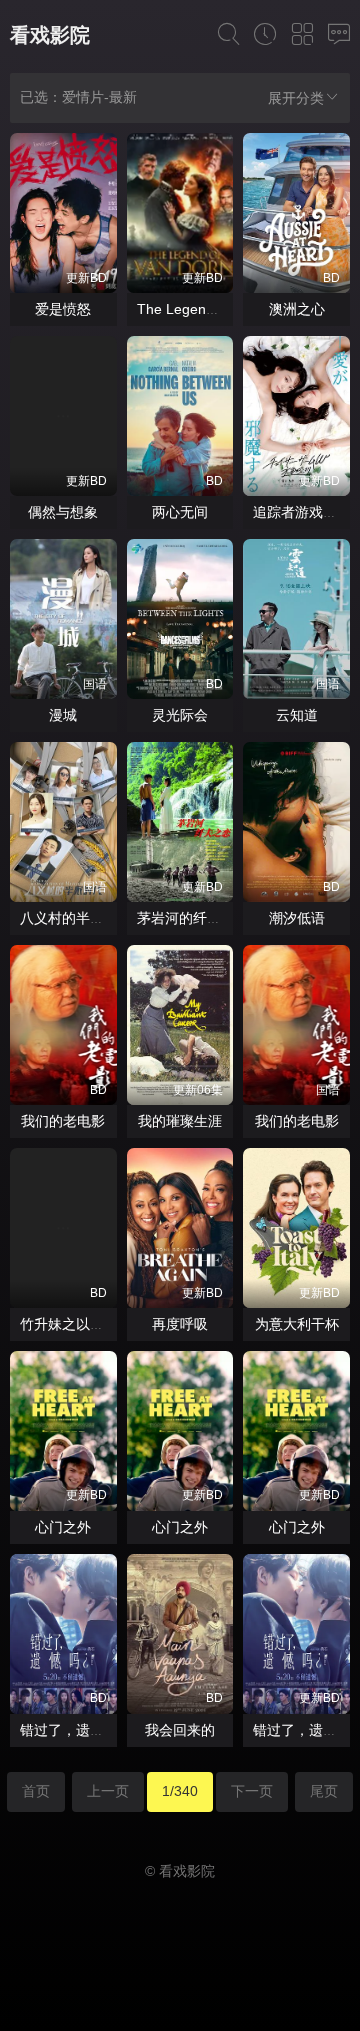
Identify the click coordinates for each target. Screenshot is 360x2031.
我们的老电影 (63, 1121)
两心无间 (180, 512)
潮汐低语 (297, 918)
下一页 (252, 1791)
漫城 (63, 715)
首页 (36, 1791)
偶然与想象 (63, 512)
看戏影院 (50, 35)
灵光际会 (180, 715)
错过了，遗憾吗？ (76, 1730)
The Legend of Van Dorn (215, 309)
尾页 (324, 1791)
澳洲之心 (297, 309)
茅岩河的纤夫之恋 (193, 918)
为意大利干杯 (297, 1324)
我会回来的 (180, 1730)
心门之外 (63, 1527)
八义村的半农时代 (76, 918)
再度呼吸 (180, 1324)
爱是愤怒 (63, 309)
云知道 (297, 715)
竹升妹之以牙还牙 (76, 1324)
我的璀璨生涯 (180, 1121)
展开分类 (296, 98)
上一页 (108, 1791)
